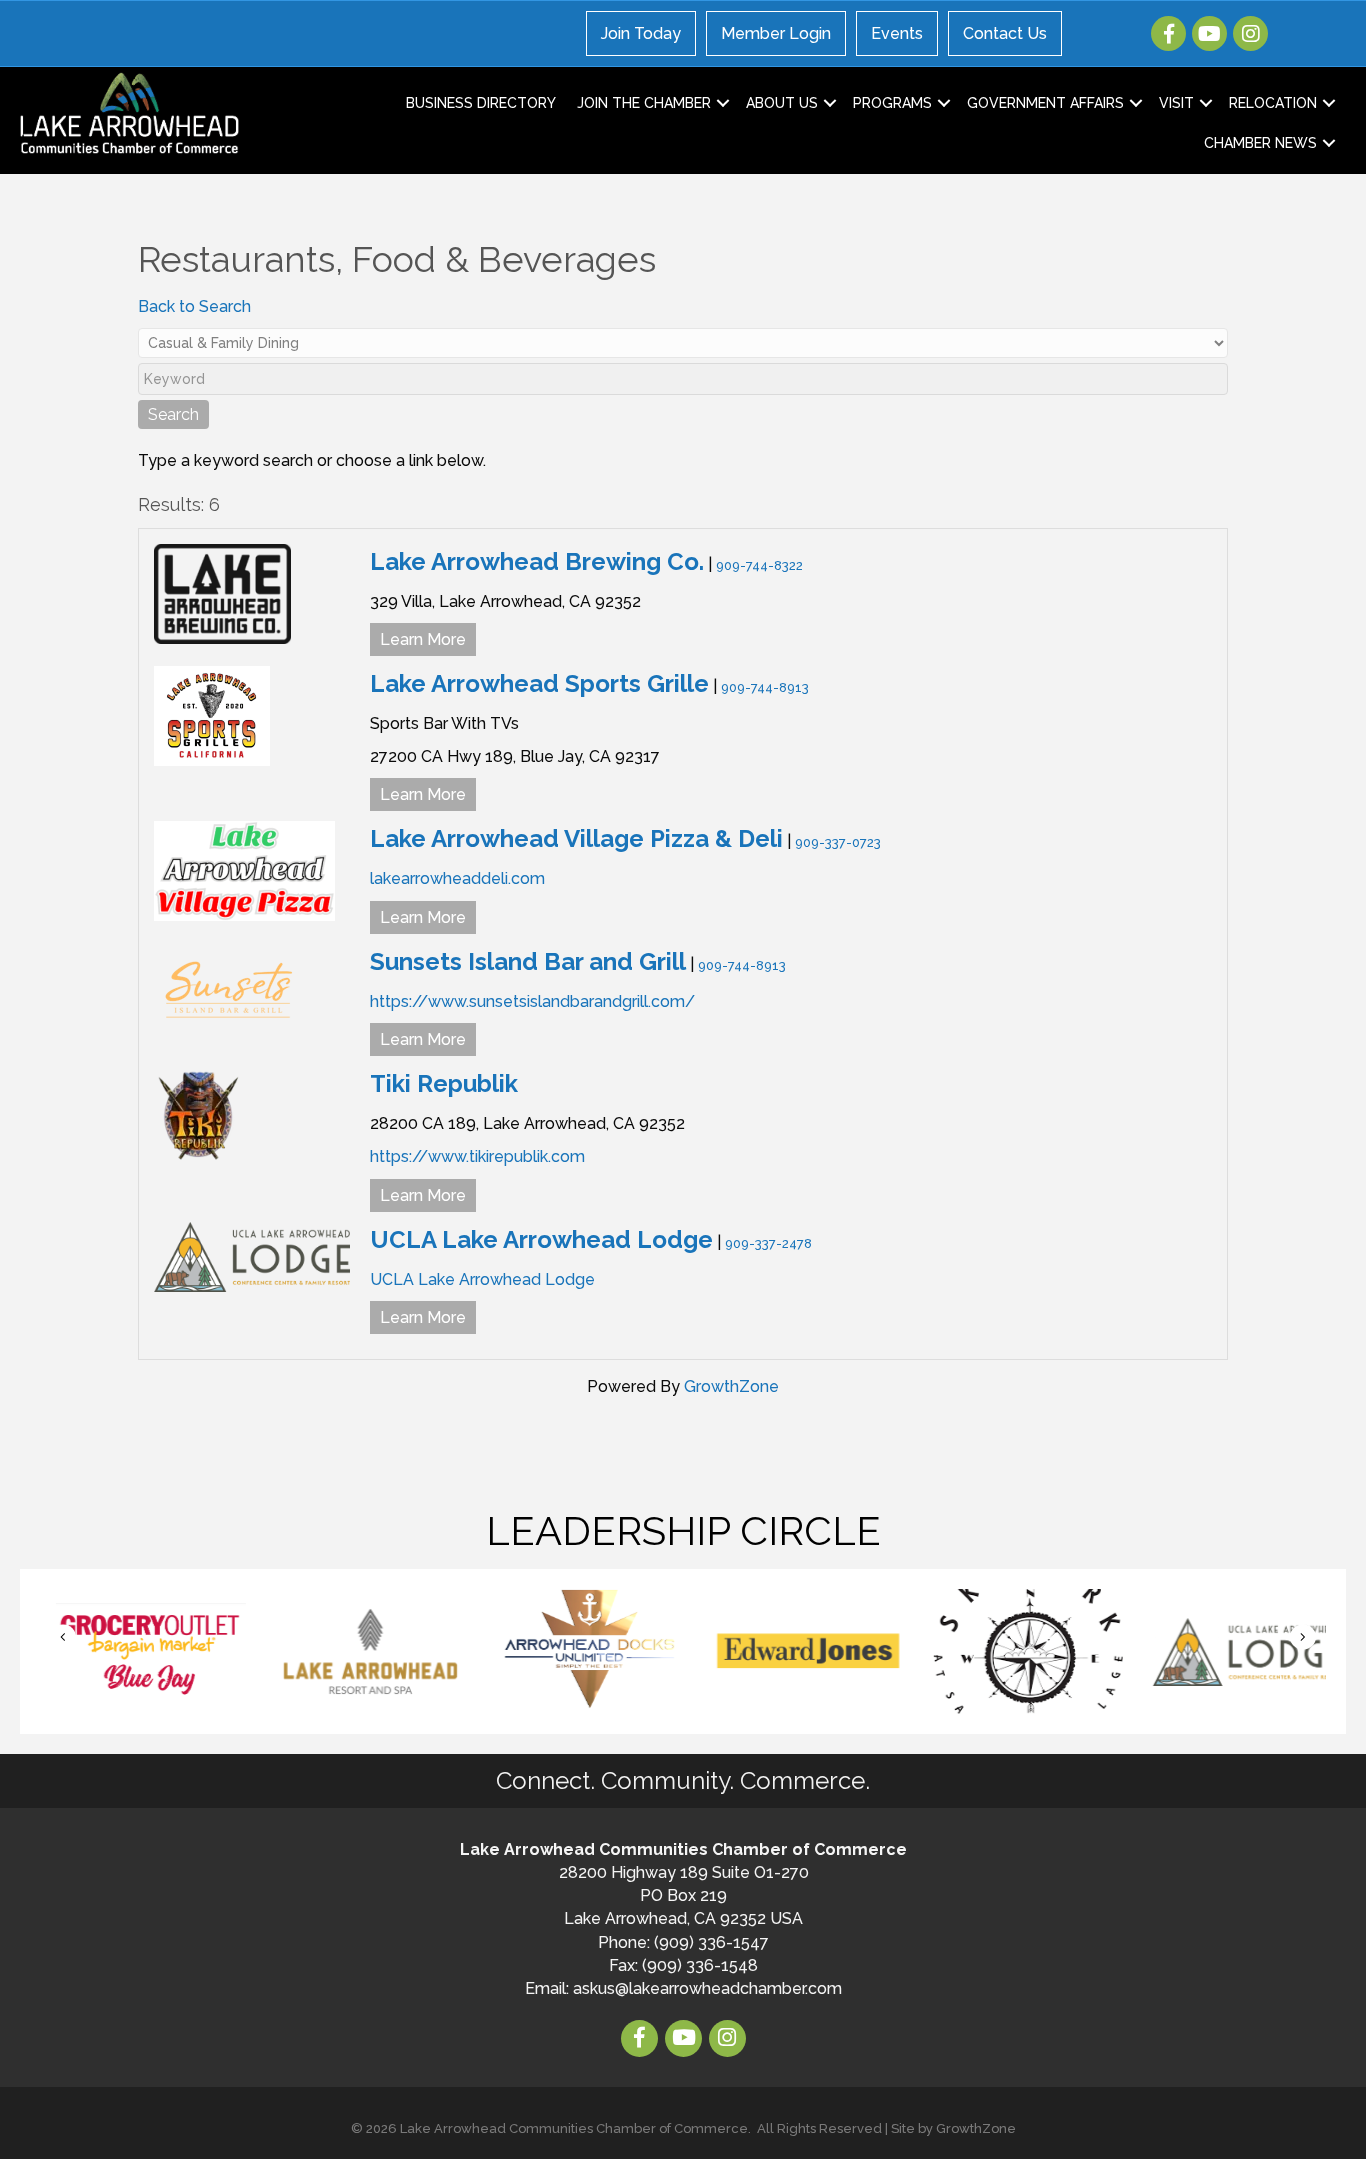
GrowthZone (731, 1386)
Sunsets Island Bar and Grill (528, 961)
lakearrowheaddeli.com (457, 878)
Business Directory (481, 103)
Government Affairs (1045, 103)
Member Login (776, 33)
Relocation (1273, 103)
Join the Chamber (644, 103)
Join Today (641, 33)
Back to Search (194, 306)
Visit (1176, 103)
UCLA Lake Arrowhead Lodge (541, 1239)
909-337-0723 (838, 842)
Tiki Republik (444, 1083)
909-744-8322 (759, 565)
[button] (63, 1636)
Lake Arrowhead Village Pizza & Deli (576, 838)
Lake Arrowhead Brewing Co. (537, 561)
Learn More (423, 639)
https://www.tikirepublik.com (477, 1156)
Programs (892, 103)
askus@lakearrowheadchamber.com (707, 1988)
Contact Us (1005, 33)
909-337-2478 (768, 1243)
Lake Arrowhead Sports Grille (539, 683)
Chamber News (1260, 143)
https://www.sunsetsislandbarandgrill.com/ (532, 1001)
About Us (782, 103)
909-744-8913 (765, 687)
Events (897, 33)
